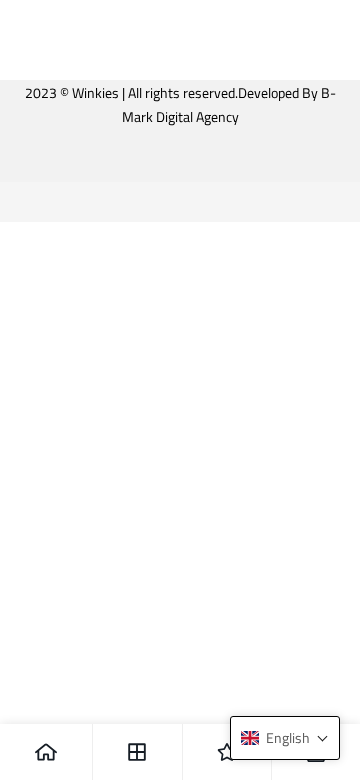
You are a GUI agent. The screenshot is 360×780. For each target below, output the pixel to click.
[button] (285, 738)
